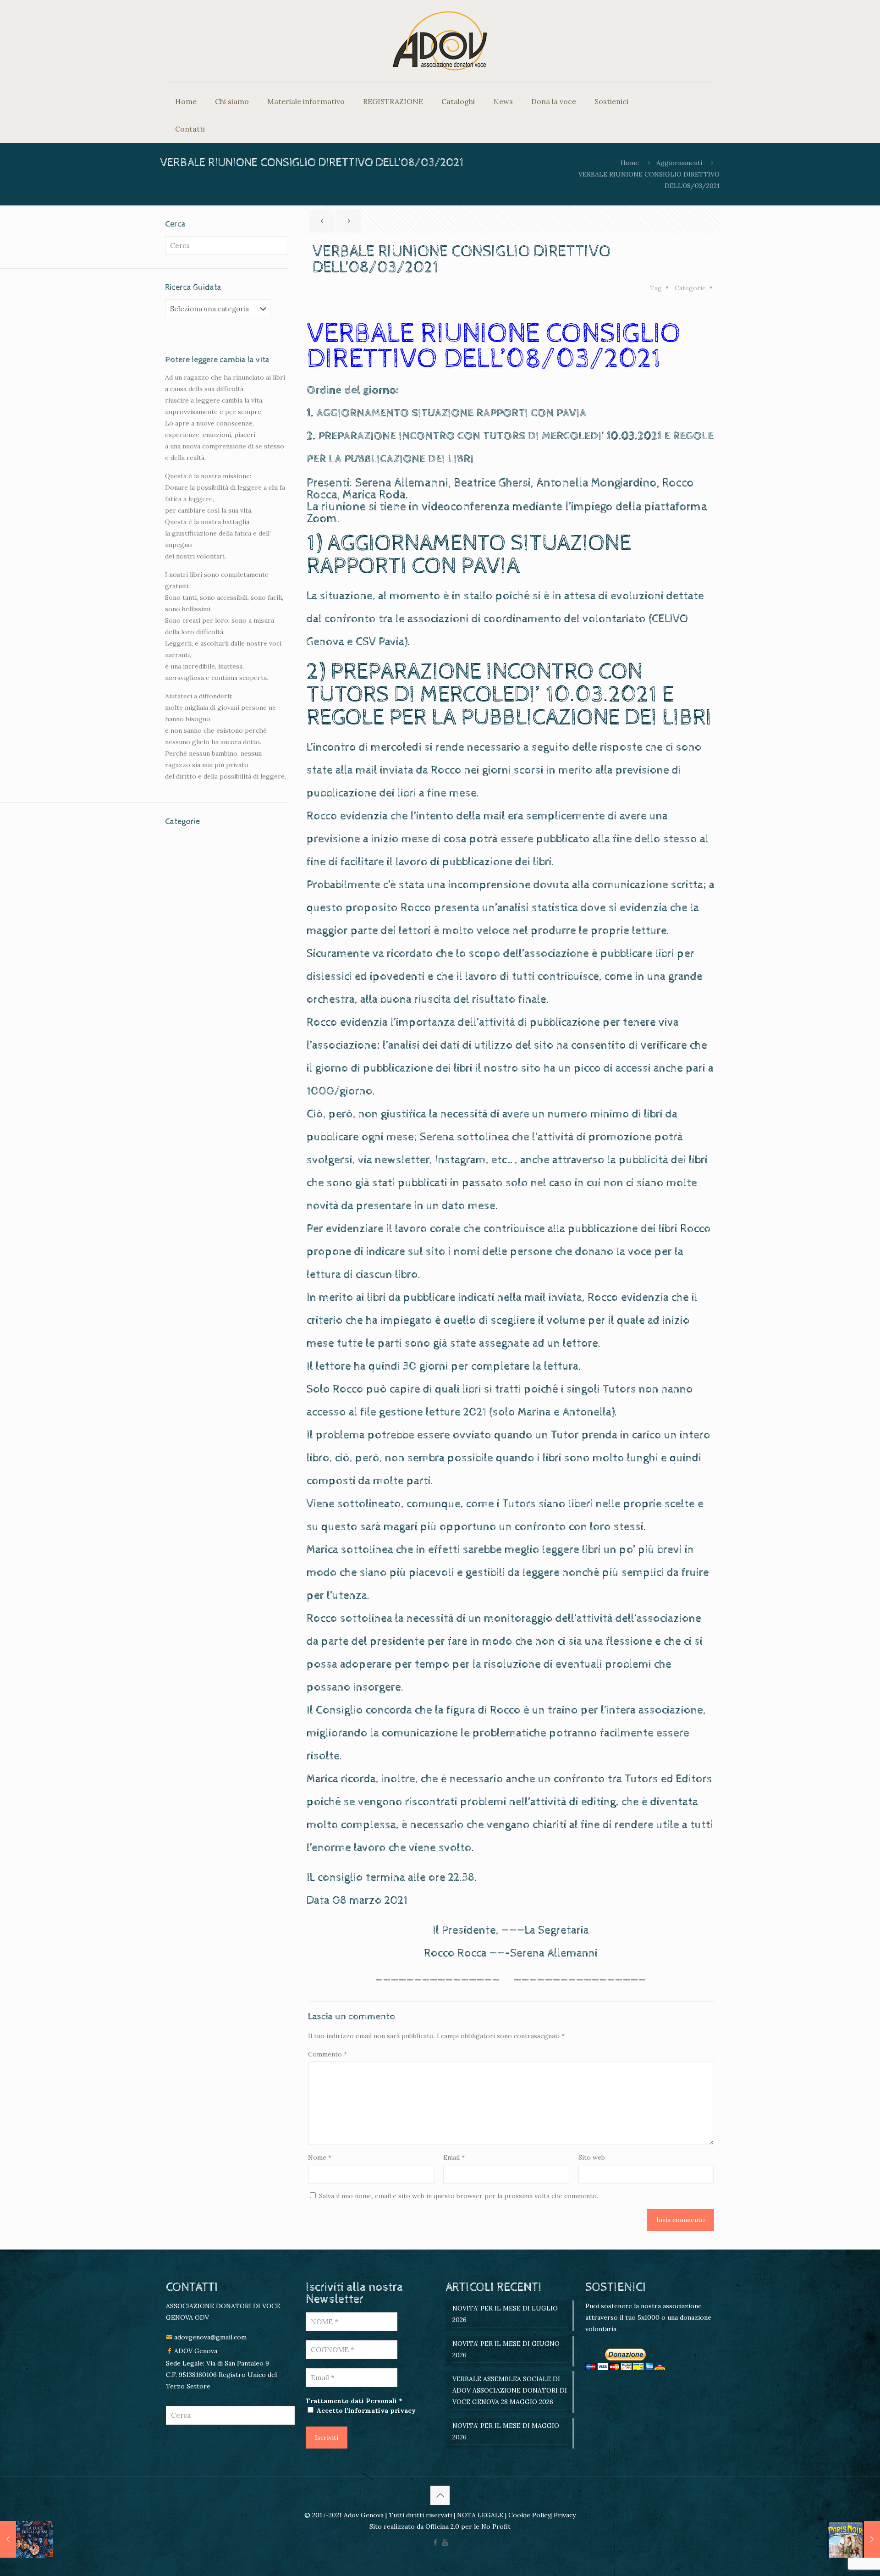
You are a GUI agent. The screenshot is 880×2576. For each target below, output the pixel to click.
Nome (320, 2157)
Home (630, 163)
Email (454, 2157)
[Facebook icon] (435, 2542)
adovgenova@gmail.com (210, 2337)
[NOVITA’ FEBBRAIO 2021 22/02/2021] (26, 2539)
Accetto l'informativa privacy (365, 2410)
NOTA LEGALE (479, 2515)
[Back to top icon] (440, 2495)
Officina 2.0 (442, 2526)
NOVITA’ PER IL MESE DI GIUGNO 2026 (506, 2349)
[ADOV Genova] (440, 41)
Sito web (592, 2157)
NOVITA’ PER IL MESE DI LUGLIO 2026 (505, 2314)
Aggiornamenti (679, 163)
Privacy (564, 2515)
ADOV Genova (196, 2351)
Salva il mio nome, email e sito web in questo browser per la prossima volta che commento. (459, 2196)
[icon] (445, 2542)
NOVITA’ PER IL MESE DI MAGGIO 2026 (506, 2431)
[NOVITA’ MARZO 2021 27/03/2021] (854, 2539)
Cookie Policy (529, 2515)
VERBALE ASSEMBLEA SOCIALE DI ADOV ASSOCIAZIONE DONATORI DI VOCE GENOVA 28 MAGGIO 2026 (510, 2390)
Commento (327, 2054)
